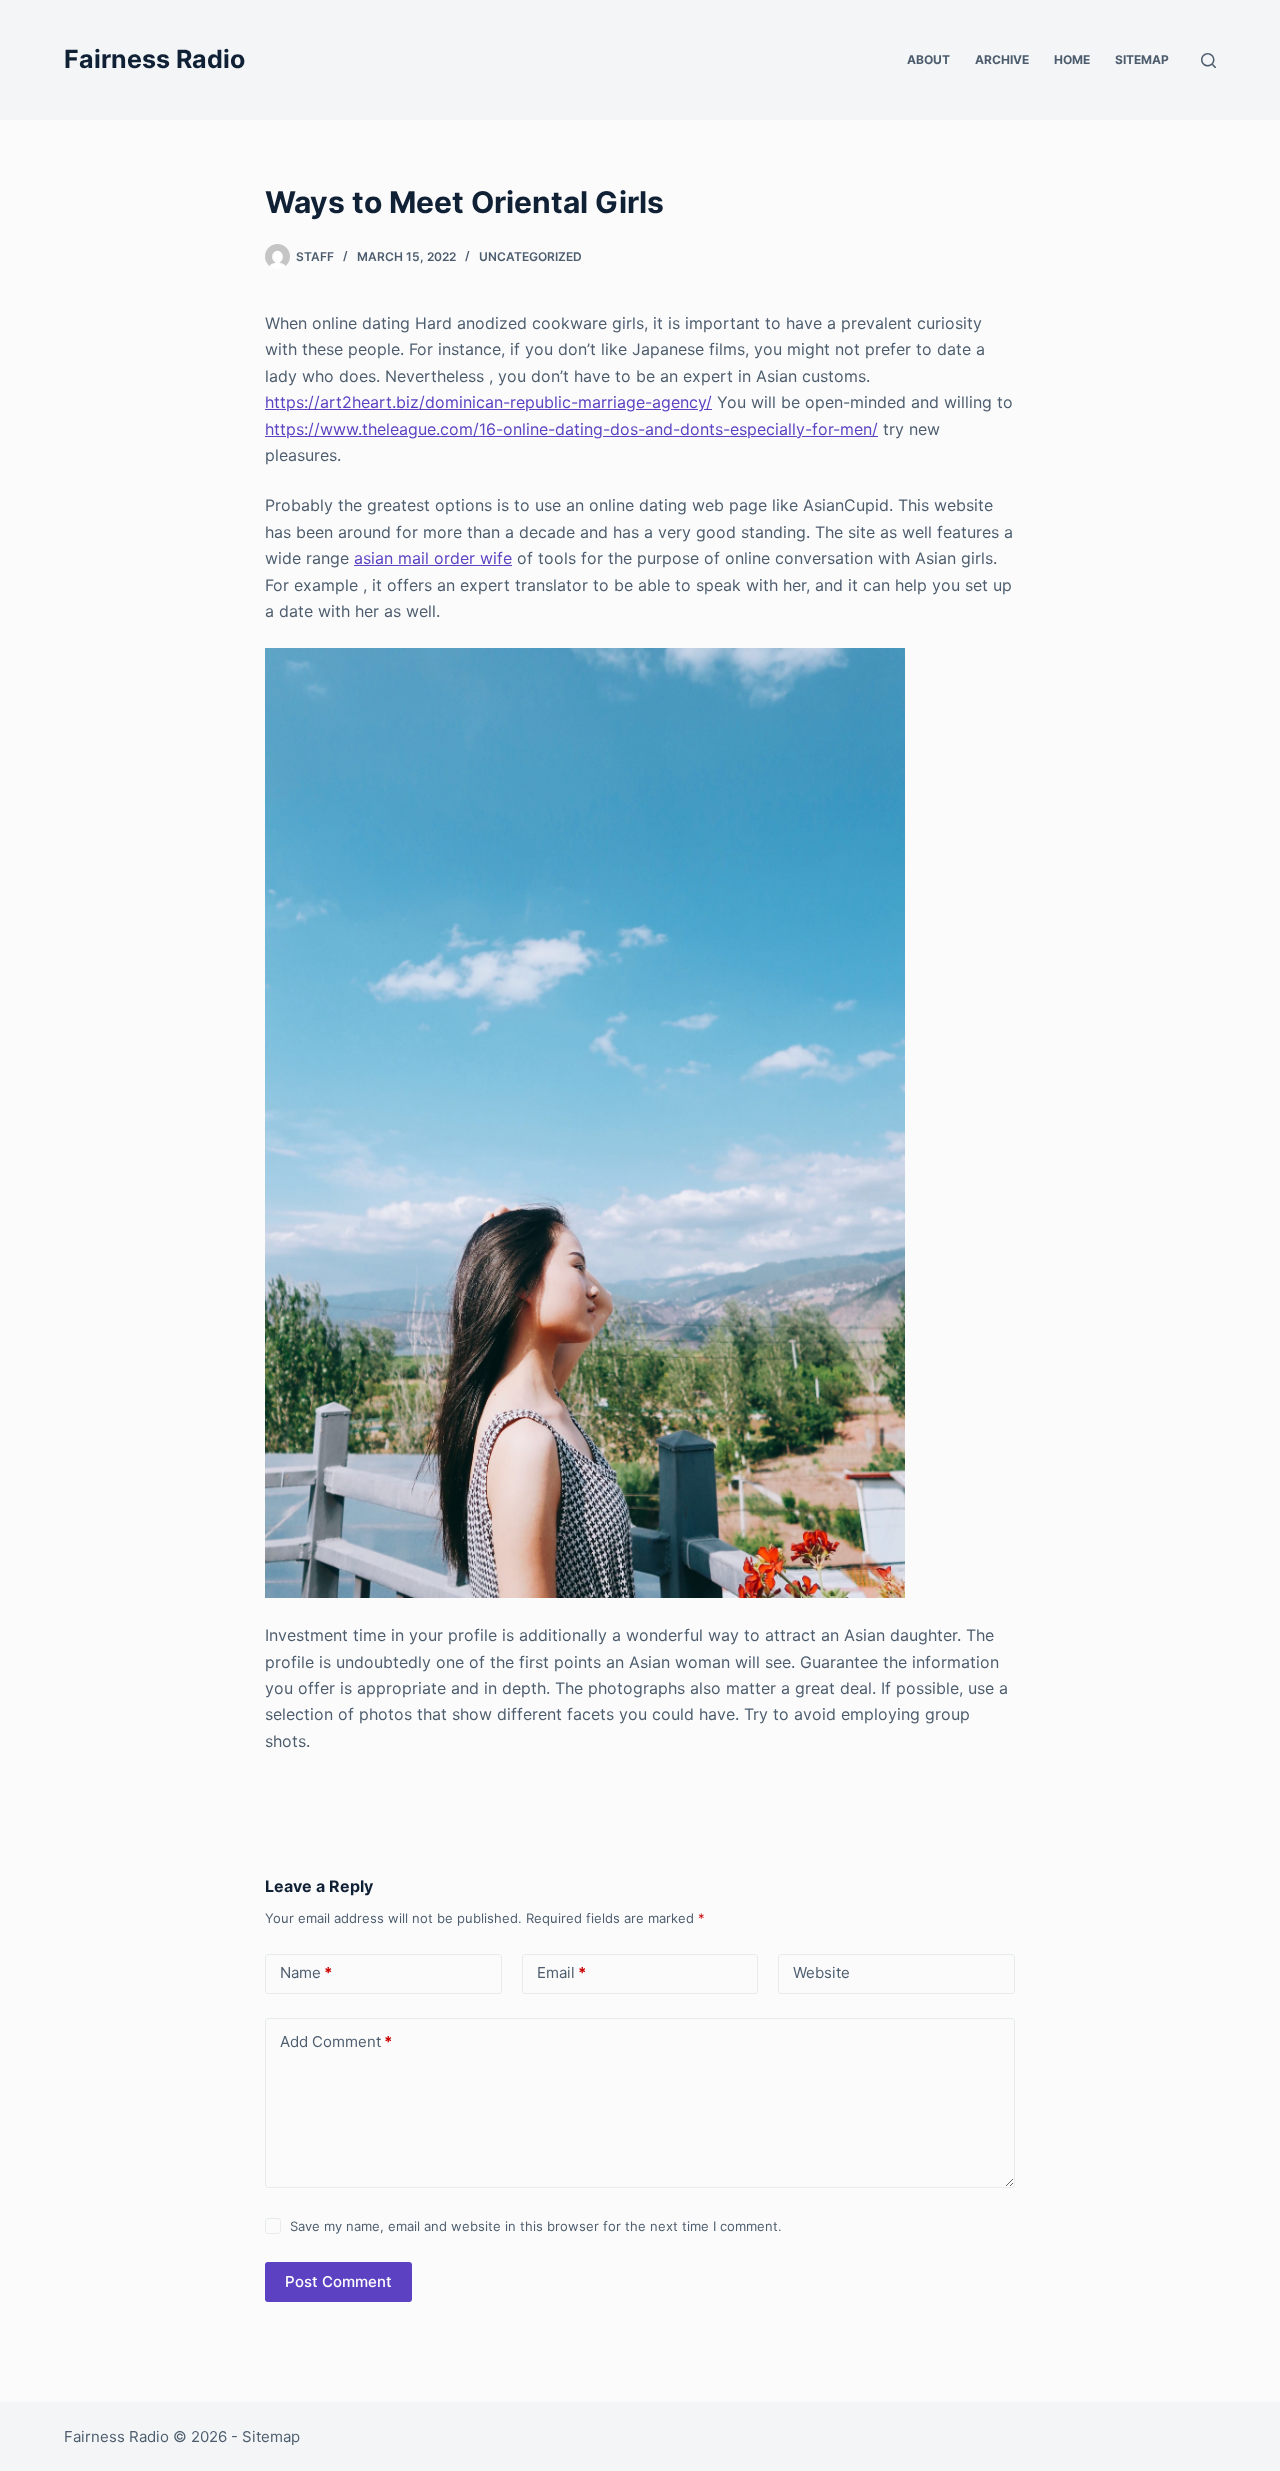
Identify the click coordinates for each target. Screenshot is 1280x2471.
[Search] (1208, 60)
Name (306, 1972)
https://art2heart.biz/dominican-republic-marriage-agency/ (488, 402)
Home (1072, 59)
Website (821, 1972)
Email (561, 1972)
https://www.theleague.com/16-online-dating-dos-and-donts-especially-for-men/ (571, 429)
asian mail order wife (433, 558)
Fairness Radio (154, 59)
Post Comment (338, 2281)
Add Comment (336, 2041)
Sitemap (1142, 59)
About (928, 59)
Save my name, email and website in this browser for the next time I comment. (536, 2226)
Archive (1002, 59)
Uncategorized (530, 256)
